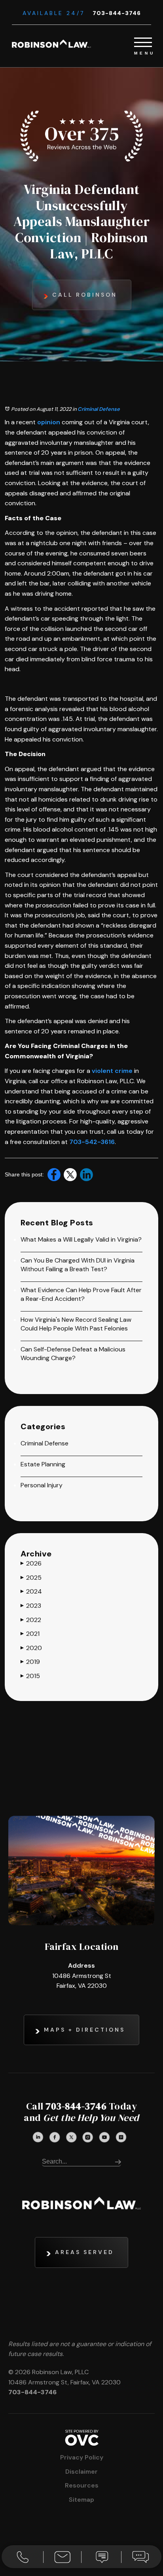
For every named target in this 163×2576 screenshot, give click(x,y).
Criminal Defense (99, 409)
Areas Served (84, 2252)
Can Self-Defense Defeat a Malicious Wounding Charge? (73, 1354)
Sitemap (81, 2500)
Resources (82, 2485)
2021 (30, 1634)
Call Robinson (85, 295)
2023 (31, 1606)
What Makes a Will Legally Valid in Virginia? (81, 1239)
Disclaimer (81, 2472)
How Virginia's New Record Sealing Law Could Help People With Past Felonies (76, 1324)
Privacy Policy (82, 2457)
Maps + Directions (84, 2030)
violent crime (112, 1071)
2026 (31, 1563)
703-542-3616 (92, 1142)
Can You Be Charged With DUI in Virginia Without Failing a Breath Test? (78, 1265)
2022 (31, 1620)
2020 (31, 1648)
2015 (30, 1676)
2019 (30, 1662)
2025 (31, 1578)
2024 (31, 1591)
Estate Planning (43, 1464)
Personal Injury (42, 1485)
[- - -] (143, 41)
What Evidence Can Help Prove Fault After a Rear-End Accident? (81, 1294)
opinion (49, 422)
